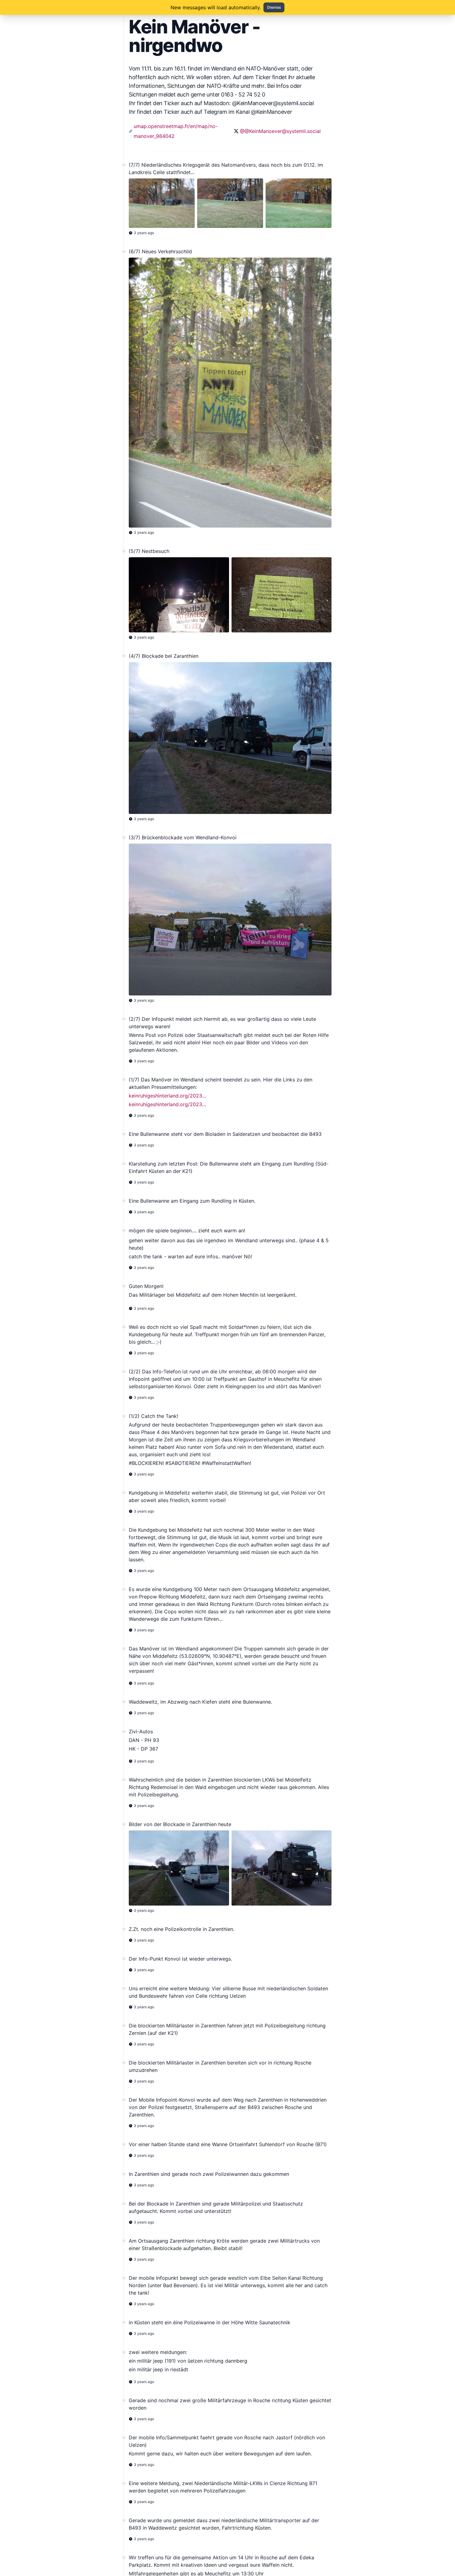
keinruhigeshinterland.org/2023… (167, 1096)
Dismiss (274, 7)
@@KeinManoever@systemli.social (280, 131)
